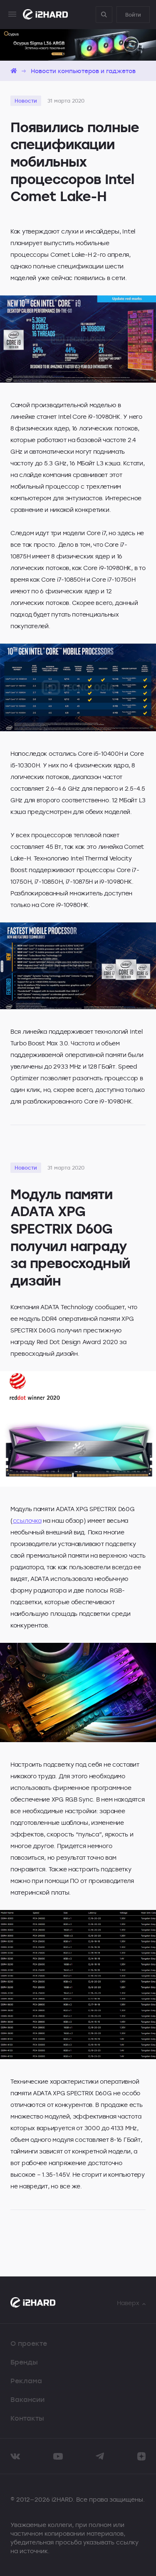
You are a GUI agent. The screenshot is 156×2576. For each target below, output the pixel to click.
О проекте (29, 2343)
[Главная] (14, 71)
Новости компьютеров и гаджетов (83, 71)
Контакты (27, 2418)
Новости (26, 101)
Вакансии (27, 2399)
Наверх (128, 2303)
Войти (133, 15)
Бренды (24, 2362)
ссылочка (27, 1520)
